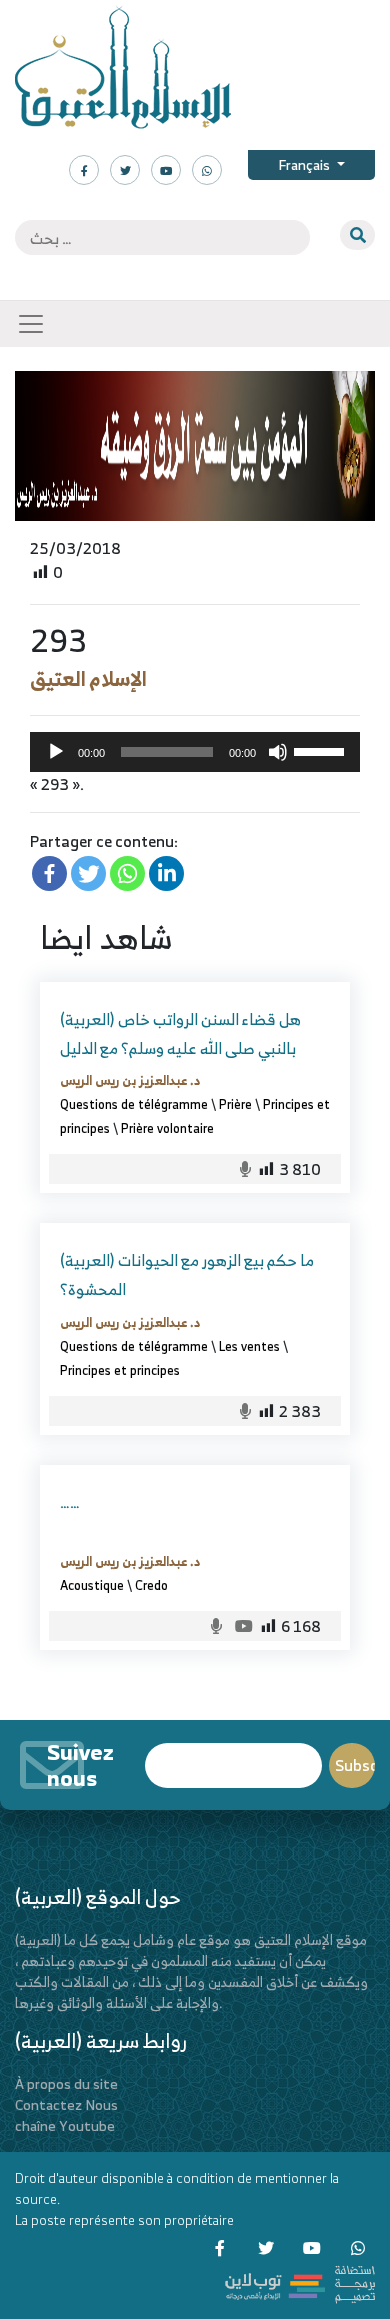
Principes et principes (120, 1370)
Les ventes (249, 1346)
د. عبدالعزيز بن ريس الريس (130, 1080)
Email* (233, 1756)
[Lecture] (56, 752)
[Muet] (278, 752)
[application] (195, 752)
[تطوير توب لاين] (300, 2282)
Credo (151, 1585)
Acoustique (92, 1585)
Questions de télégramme (134, 1104)
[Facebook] (49, 873)
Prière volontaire (167, 1128)
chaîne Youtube (65, 2125)
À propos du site (66, 2083)
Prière (235, 1104)
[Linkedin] (166, 873)
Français (305, 164)
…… (70, 1502)
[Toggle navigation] (31, 324)
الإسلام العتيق (88, 678)
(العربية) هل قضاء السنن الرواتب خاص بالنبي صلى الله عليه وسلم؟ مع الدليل (180, 1033)
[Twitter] (88, 873)
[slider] (322, 750)
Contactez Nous (66, 2104)
